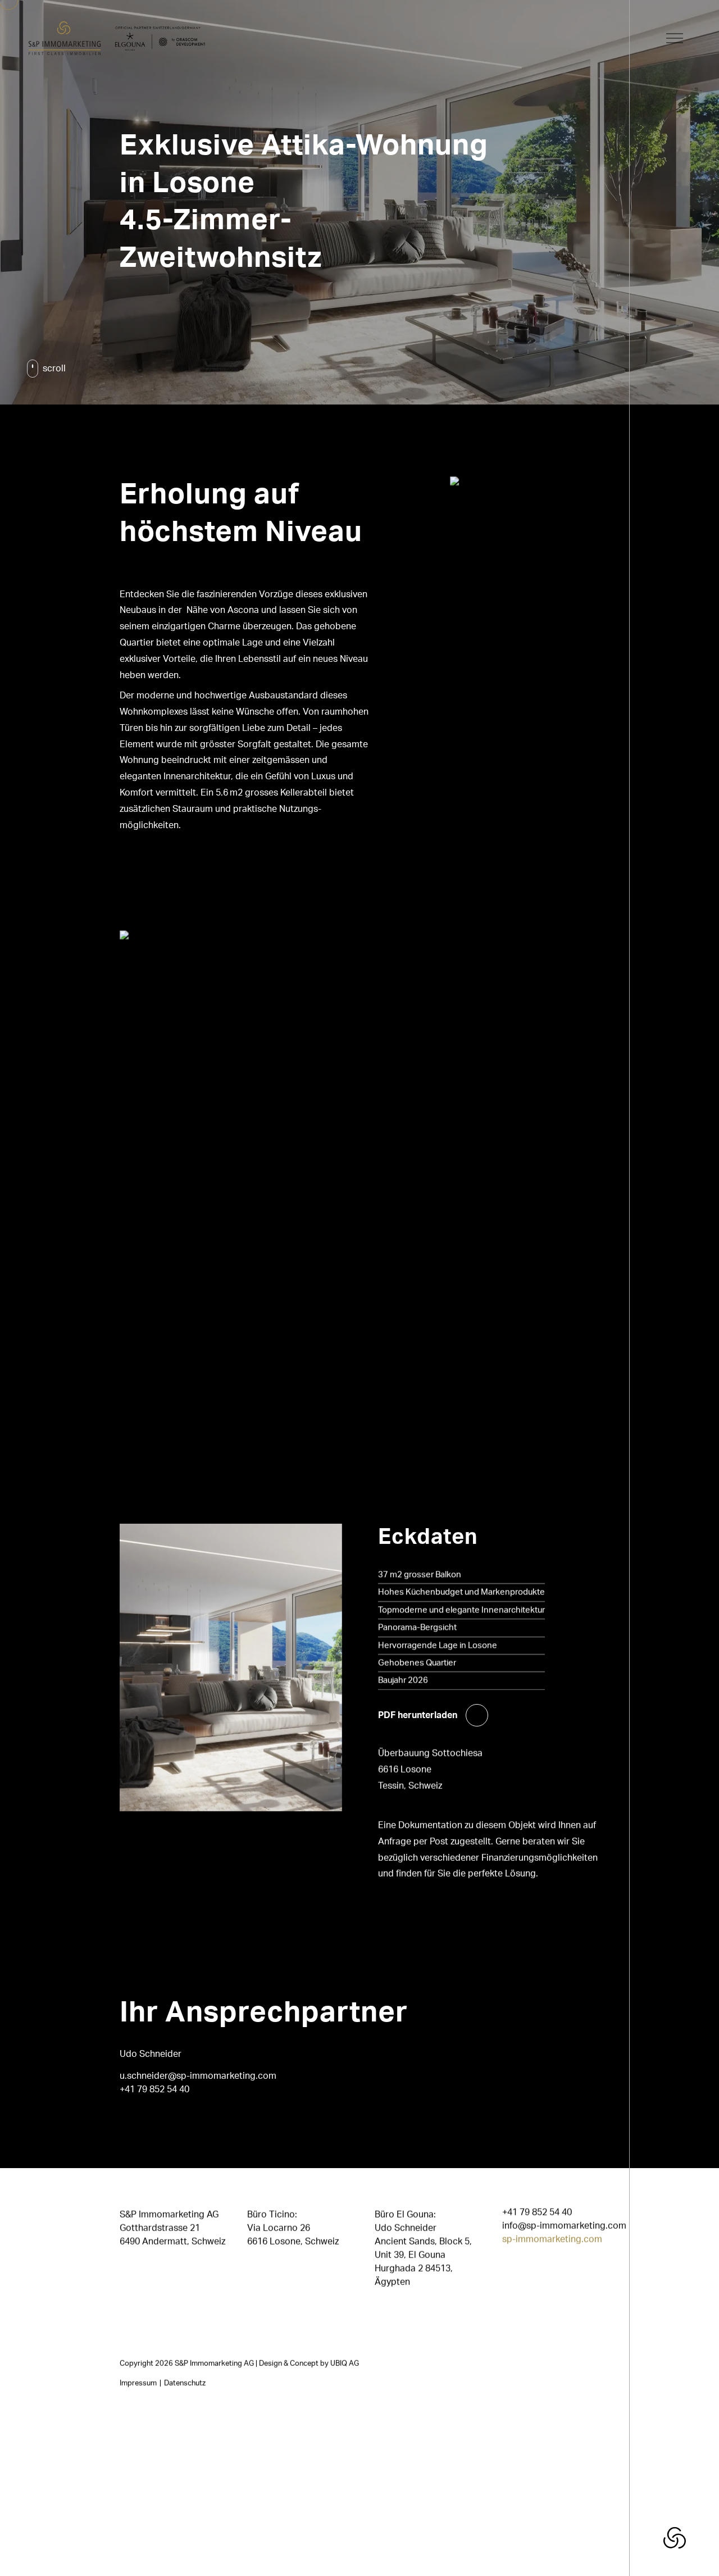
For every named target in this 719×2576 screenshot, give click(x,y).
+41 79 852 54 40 (154, 2089)
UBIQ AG (345, 2364)
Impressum (138, 2383)
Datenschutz (185, 2383)
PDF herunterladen (418, 1715)
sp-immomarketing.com (552, 2239)
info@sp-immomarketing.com (564, 2226)
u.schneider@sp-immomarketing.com (198, 2076)
